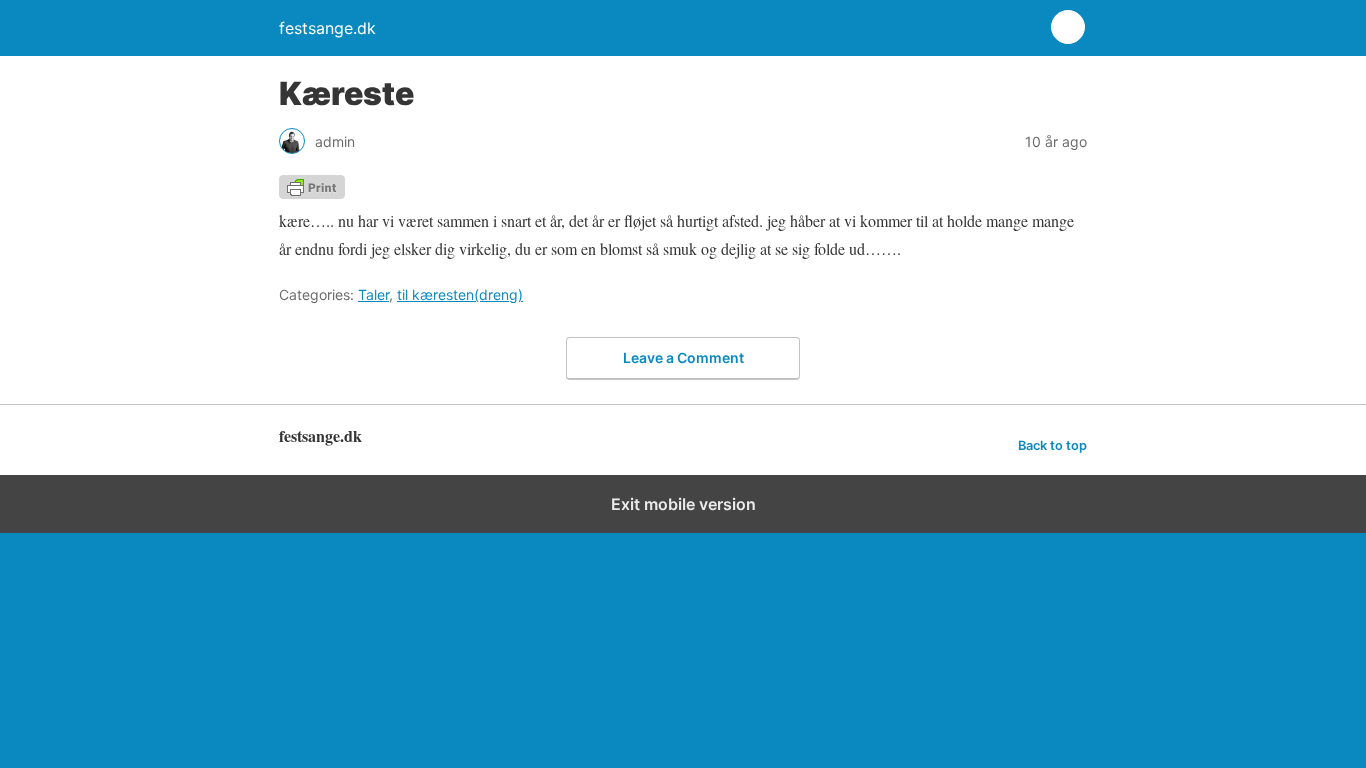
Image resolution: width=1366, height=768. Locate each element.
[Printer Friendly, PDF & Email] (312, 192)
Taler (373, 294)
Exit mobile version (683, 504)
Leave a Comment (683, 357)
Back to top (1052, 445)
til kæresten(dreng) (460, 294)
